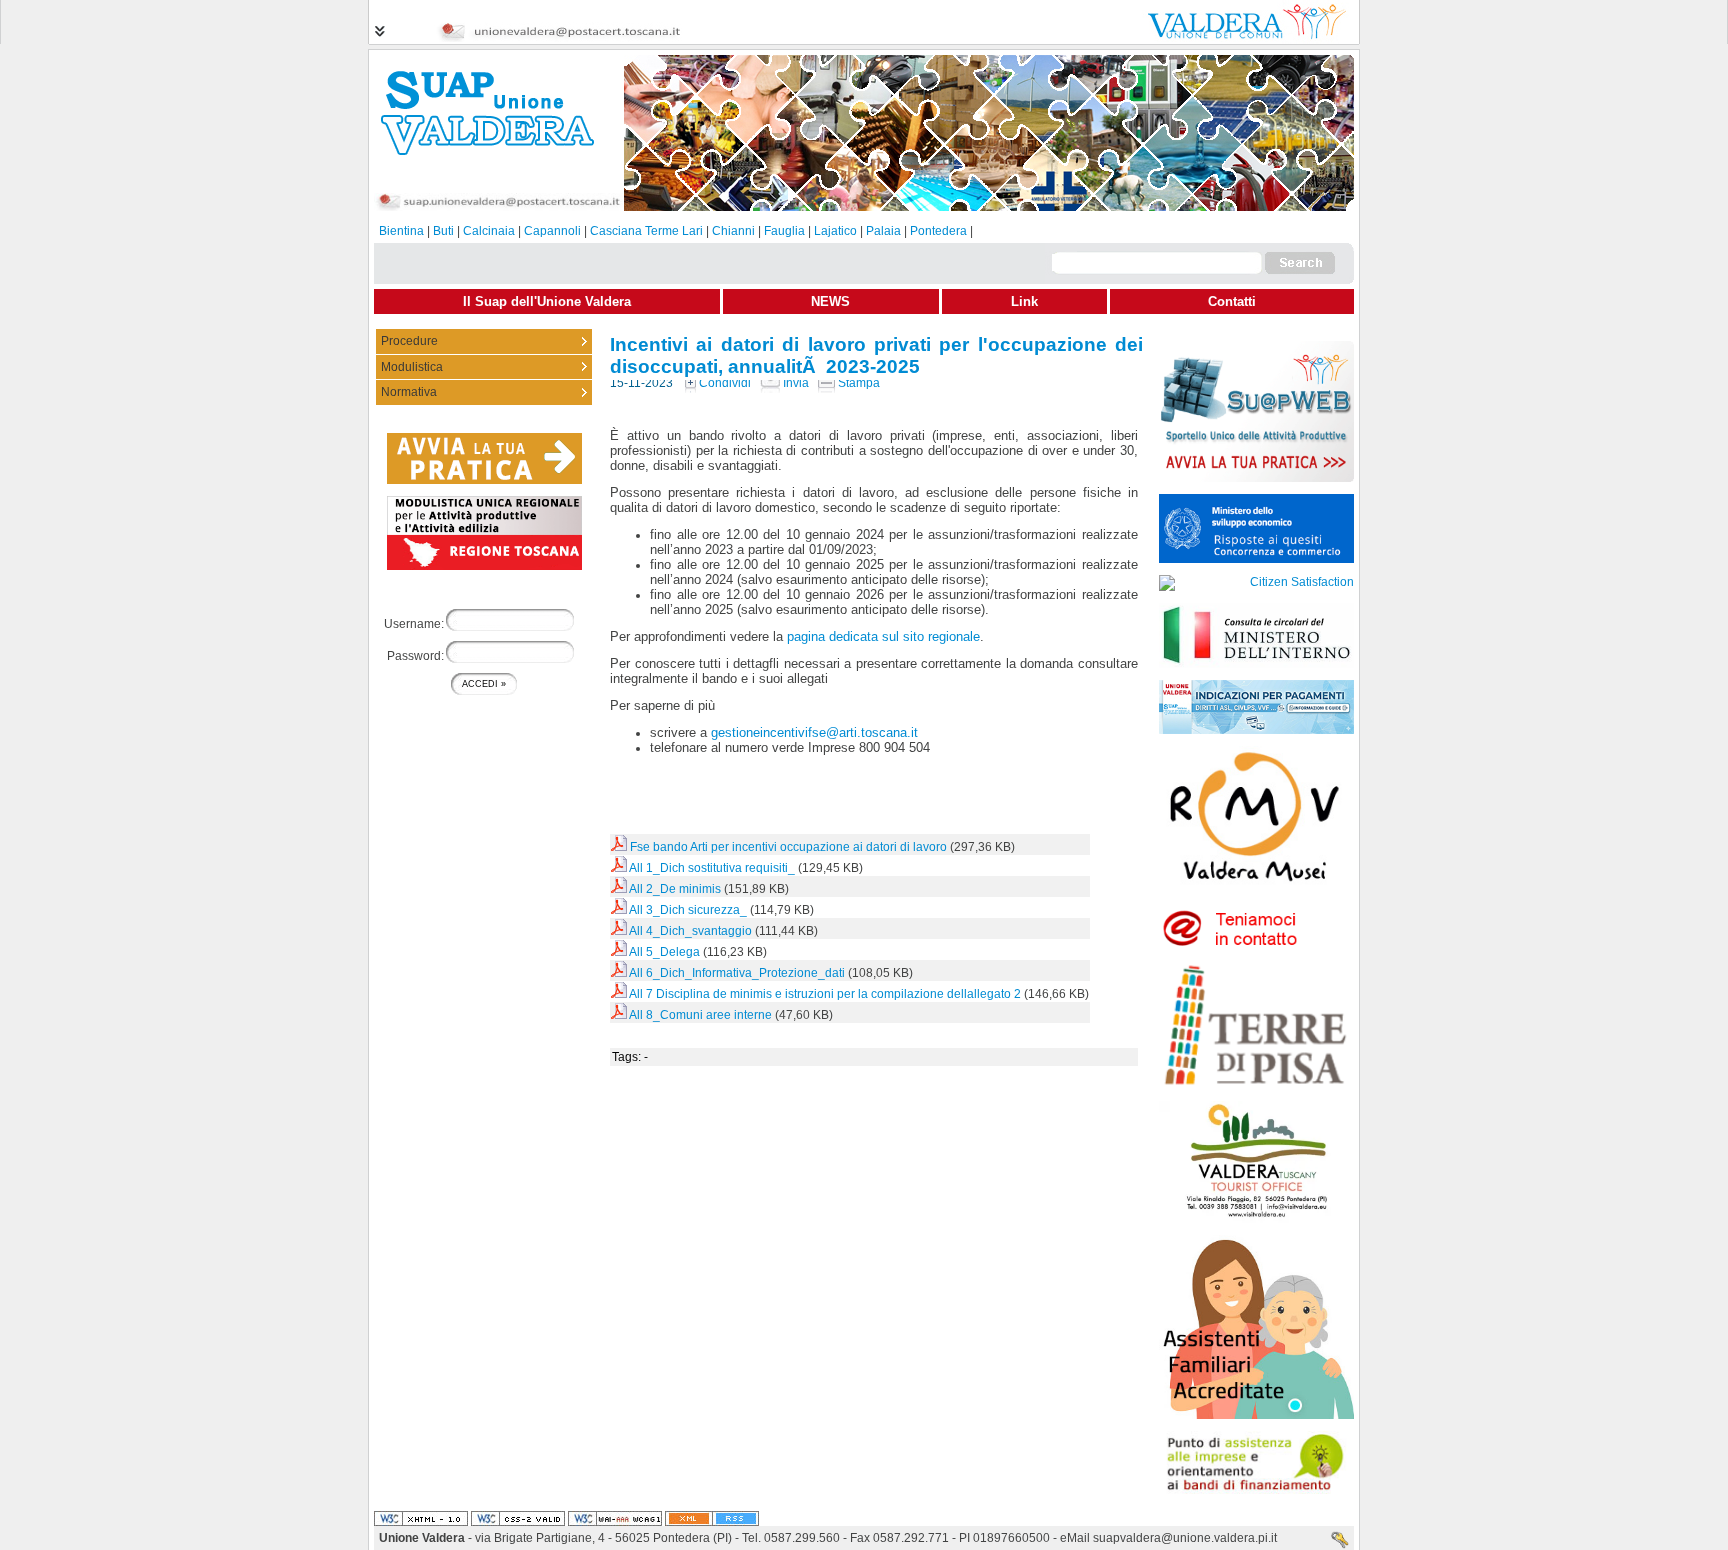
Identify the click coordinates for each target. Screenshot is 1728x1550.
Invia (794, 383)
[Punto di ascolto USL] (1256, 944)
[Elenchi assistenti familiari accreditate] (1256, 1415)
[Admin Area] (1340, 1541)
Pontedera (938, 231)
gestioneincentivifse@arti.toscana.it (814, 732)
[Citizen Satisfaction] (1256, 582)
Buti (443, 231)
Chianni (733, 231)
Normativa (409, 392)
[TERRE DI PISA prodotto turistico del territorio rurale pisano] (1256, 1085)
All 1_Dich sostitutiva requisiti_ (712, 868)
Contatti (1232, 301)
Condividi (723, 383)
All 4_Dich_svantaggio (690, 931)
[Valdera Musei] (1256, 893)
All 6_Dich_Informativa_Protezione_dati (737, 973)
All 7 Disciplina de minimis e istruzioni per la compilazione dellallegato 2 (825, 994)
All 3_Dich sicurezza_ (688, 910)
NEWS (830, 301)
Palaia (883, 231)
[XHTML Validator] (421, 1519)
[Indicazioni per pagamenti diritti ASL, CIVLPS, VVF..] (1256, 730)
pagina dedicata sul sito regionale (883, 636)
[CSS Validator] (518, 1519)
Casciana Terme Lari (646, 231)
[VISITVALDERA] (1256, 1219)
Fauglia (784, 231)
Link (1024, 301)
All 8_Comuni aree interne (700, 1015)
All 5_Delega (664, 952)
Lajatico (835, 231)
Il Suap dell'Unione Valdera (547, 301)
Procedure (409, 341)
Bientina (401, 231)
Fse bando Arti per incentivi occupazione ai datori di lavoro (788, 847)
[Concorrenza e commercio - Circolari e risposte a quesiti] (1256, 559)
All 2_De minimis (676, 889)
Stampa (857, 383)
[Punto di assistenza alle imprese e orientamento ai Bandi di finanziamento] (1256, 1490)
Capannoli (552, 231)
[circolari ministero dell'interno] (1256, 664)
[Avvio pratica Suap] (1256, 478)
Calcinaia (489, 231)
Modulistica (412, 367)
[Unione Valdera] (1234, 38)
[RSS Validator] (712, 1519)
